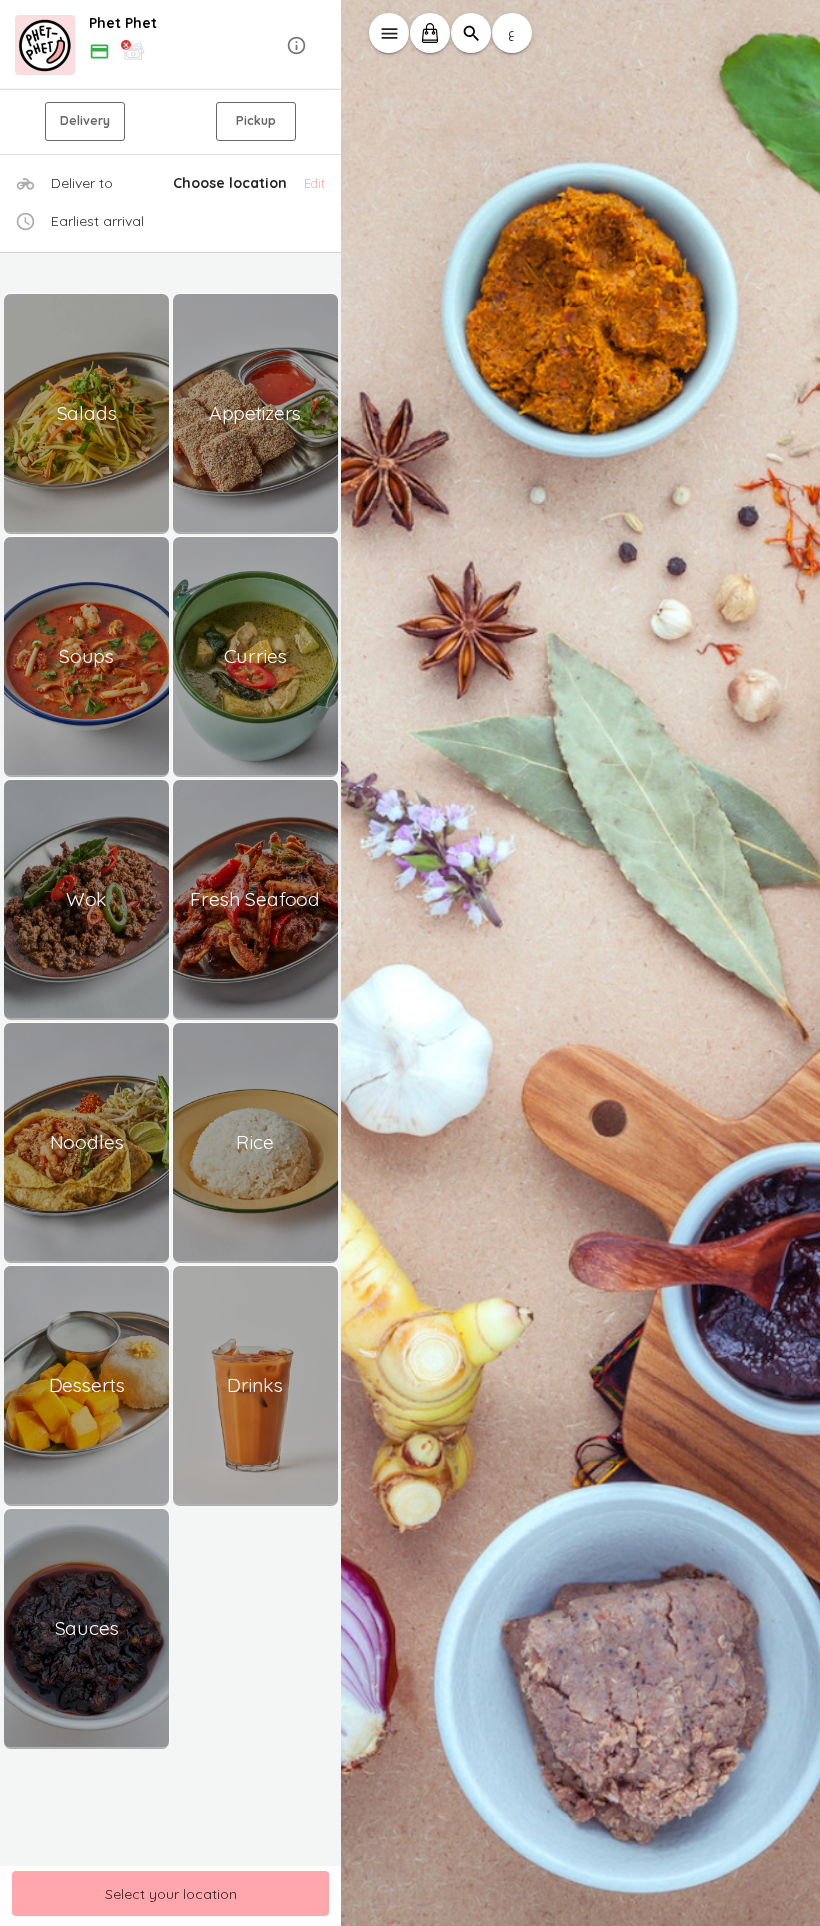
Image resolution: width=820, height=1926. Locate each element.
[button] (171, 45)
